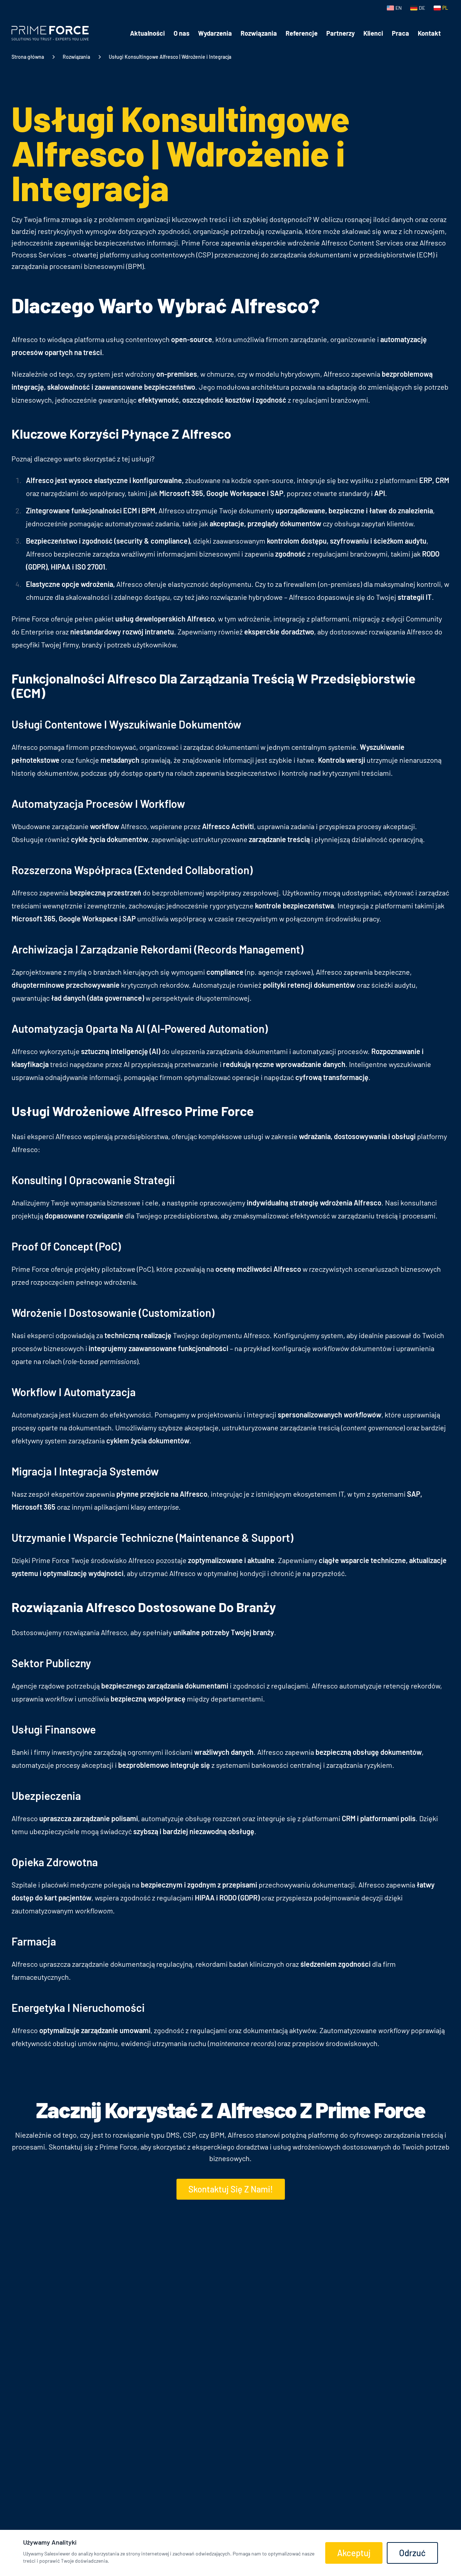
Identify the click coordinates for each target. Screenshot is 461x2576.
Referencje (302, 33)
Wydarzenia (215, 33)
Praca (400, 33)
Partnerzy (341, 33)
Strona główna (28, 57)
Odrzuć (412, 2553)
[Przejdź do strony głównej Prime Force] (50, 33)
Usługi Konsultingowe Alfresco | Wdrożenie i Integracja (170, 57)
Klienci (373, 33)
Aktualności (147, 33)
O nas (182, 33)
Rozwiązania (259, 33)
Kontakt (429, 33)
